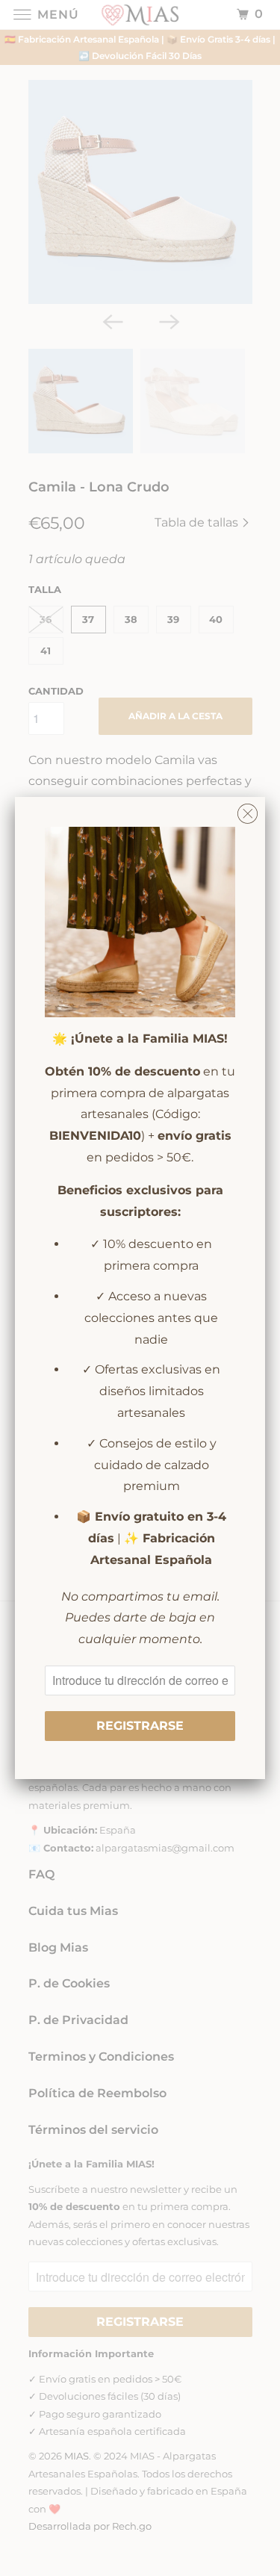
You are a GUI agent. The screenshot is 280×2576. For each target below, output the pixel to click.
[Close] (248, 810)
